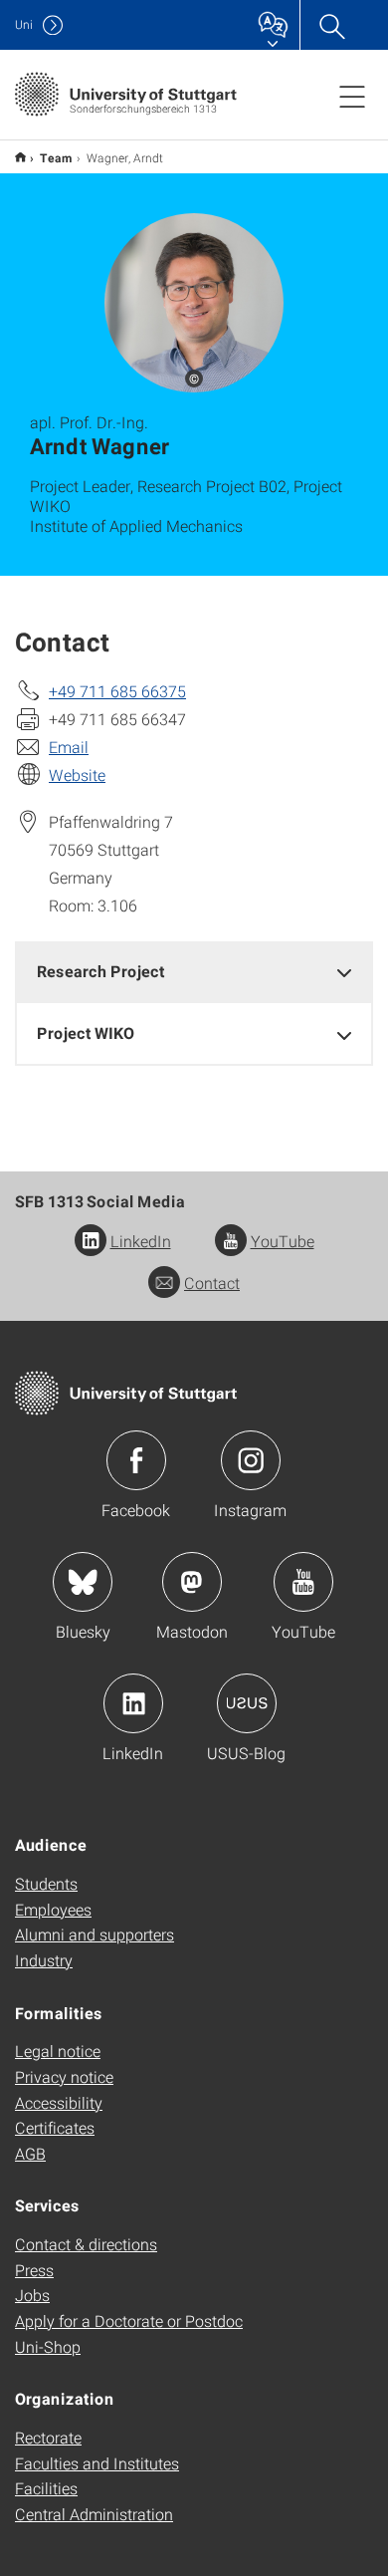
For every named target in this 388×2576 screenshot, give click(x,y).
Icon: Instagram (251, 1460)
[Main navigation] (352, 96)
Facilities (46, 2488)
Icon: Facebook (136, 1460)
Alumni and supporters (95, 1934)
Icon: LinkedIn (133, 1703)
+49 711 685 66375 (117, 691)
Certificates (55, 2127)
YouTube (283, 1241)
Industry (44, 1960)
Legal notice (58, 2051)
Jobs (32, 2295)
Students (46, 1883)
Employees (53, 1909)
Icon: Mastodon (192, 1582)
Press (34, 2270)
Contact (212, 1283)
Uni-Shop (48, 2346)
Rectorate (48, 2437)
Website (77, 774)
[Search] (331, 25)
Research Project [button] (101, 971)
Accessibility (59, 2102)
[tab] (194, 972)
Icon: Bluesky (83, 1582)
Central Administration (94, 2514)
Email (69, 747)
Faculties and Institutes (97, 2463)
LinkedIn (141, 1241)
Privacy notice (64, 2076)
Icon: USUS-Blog (247, 1703)
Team (56, 157)
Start (20, 157)
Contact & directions (86, 2244)
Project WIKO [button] (86, 1032)
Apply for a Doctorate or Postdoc (129, 2320)
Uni (24, 24)
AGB (30, 2153)
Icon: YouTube (303, 1582)
